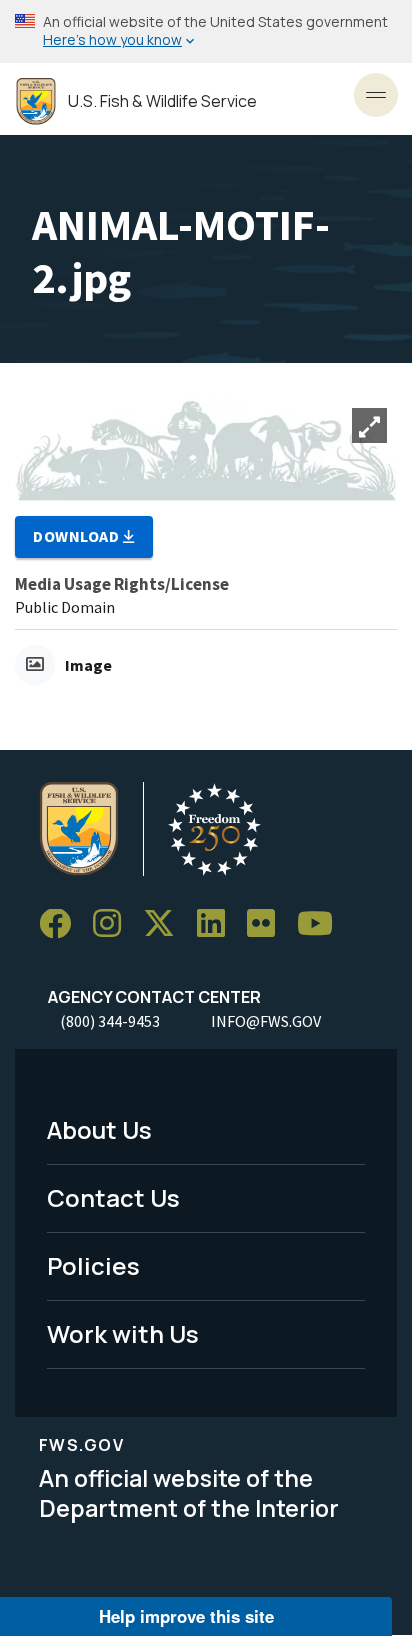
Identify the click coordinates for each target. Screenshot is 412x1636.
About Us (99, 1129)
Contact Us (113, 1197)
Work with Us (123, 1333)
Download (78, 536)
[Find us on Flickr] (268, 924)
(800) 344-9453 (110, 1021)
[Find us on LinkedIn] (218, 924)
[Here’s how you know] (206, 31)
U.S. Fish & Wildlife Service (162, 101)
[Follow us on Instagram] (114, 924)
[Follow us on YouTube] (322, 924)
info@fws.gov (266, 1021)
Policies (93, 1265)
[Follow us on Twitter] (166, 924)
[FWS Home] (36, 101)
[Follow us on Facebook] (62, 924)
